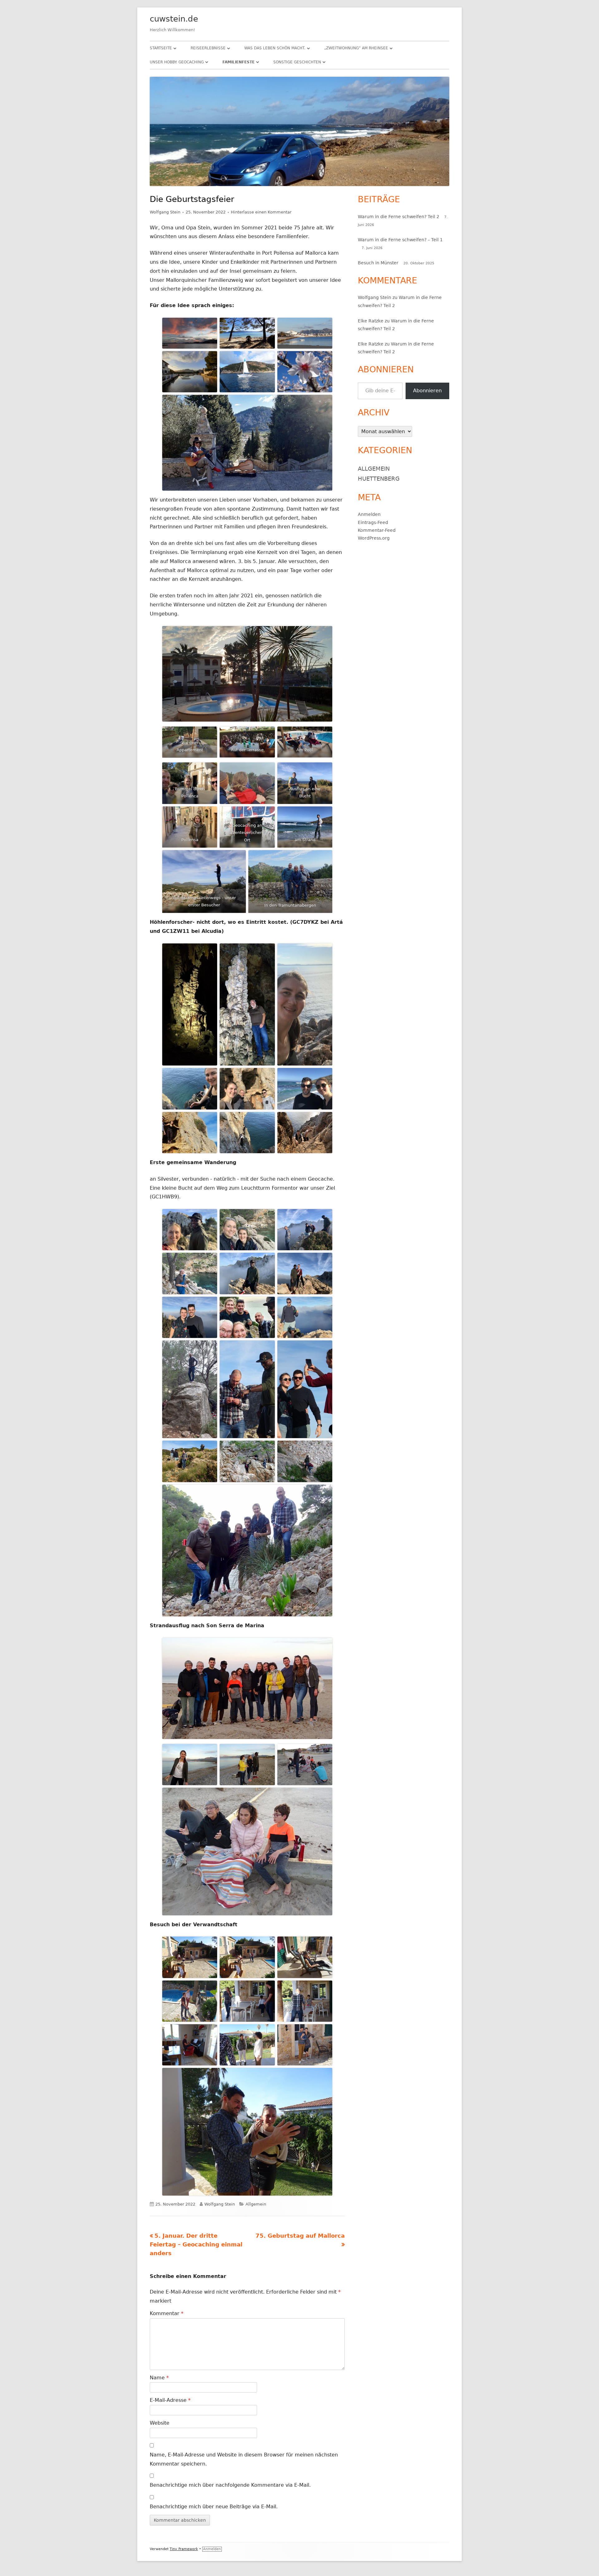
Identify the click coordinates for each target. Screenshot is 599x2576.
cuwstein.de (174, 19)
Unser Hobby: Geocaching (177, 62)
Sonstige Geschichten (297, 62)
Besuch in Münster (378, 263)
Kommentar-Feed (377, 530)
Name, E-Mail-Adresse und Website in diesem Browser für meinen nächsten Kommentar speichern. (244, 2459)
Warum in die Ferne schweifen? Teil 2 (399, 217)
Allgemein (256, 2204)
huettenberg (379, 479)
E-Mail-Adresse (170, 2400)
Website (160, 2423)
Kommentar (167, 2313)
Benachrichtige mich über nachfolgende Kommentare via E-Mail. (230, 2485)
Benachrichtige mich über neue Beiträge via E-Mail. (214, 2507)
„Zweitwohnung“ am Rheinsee (356, 48)
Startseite (161, 48)
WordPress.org (374, 538)
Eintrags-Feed (373, 522)
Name (159, 2378)
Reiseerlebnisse (208, 48)
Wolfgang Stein (165, 212)
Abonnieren (427, 391)
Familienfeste (239, 62)
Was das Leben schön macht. (275, 48)
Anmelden (369, 514)
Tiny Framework (184, 2549)
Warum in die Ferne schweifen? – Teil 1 (400, 240)
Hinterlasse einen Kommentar (261, 212)
